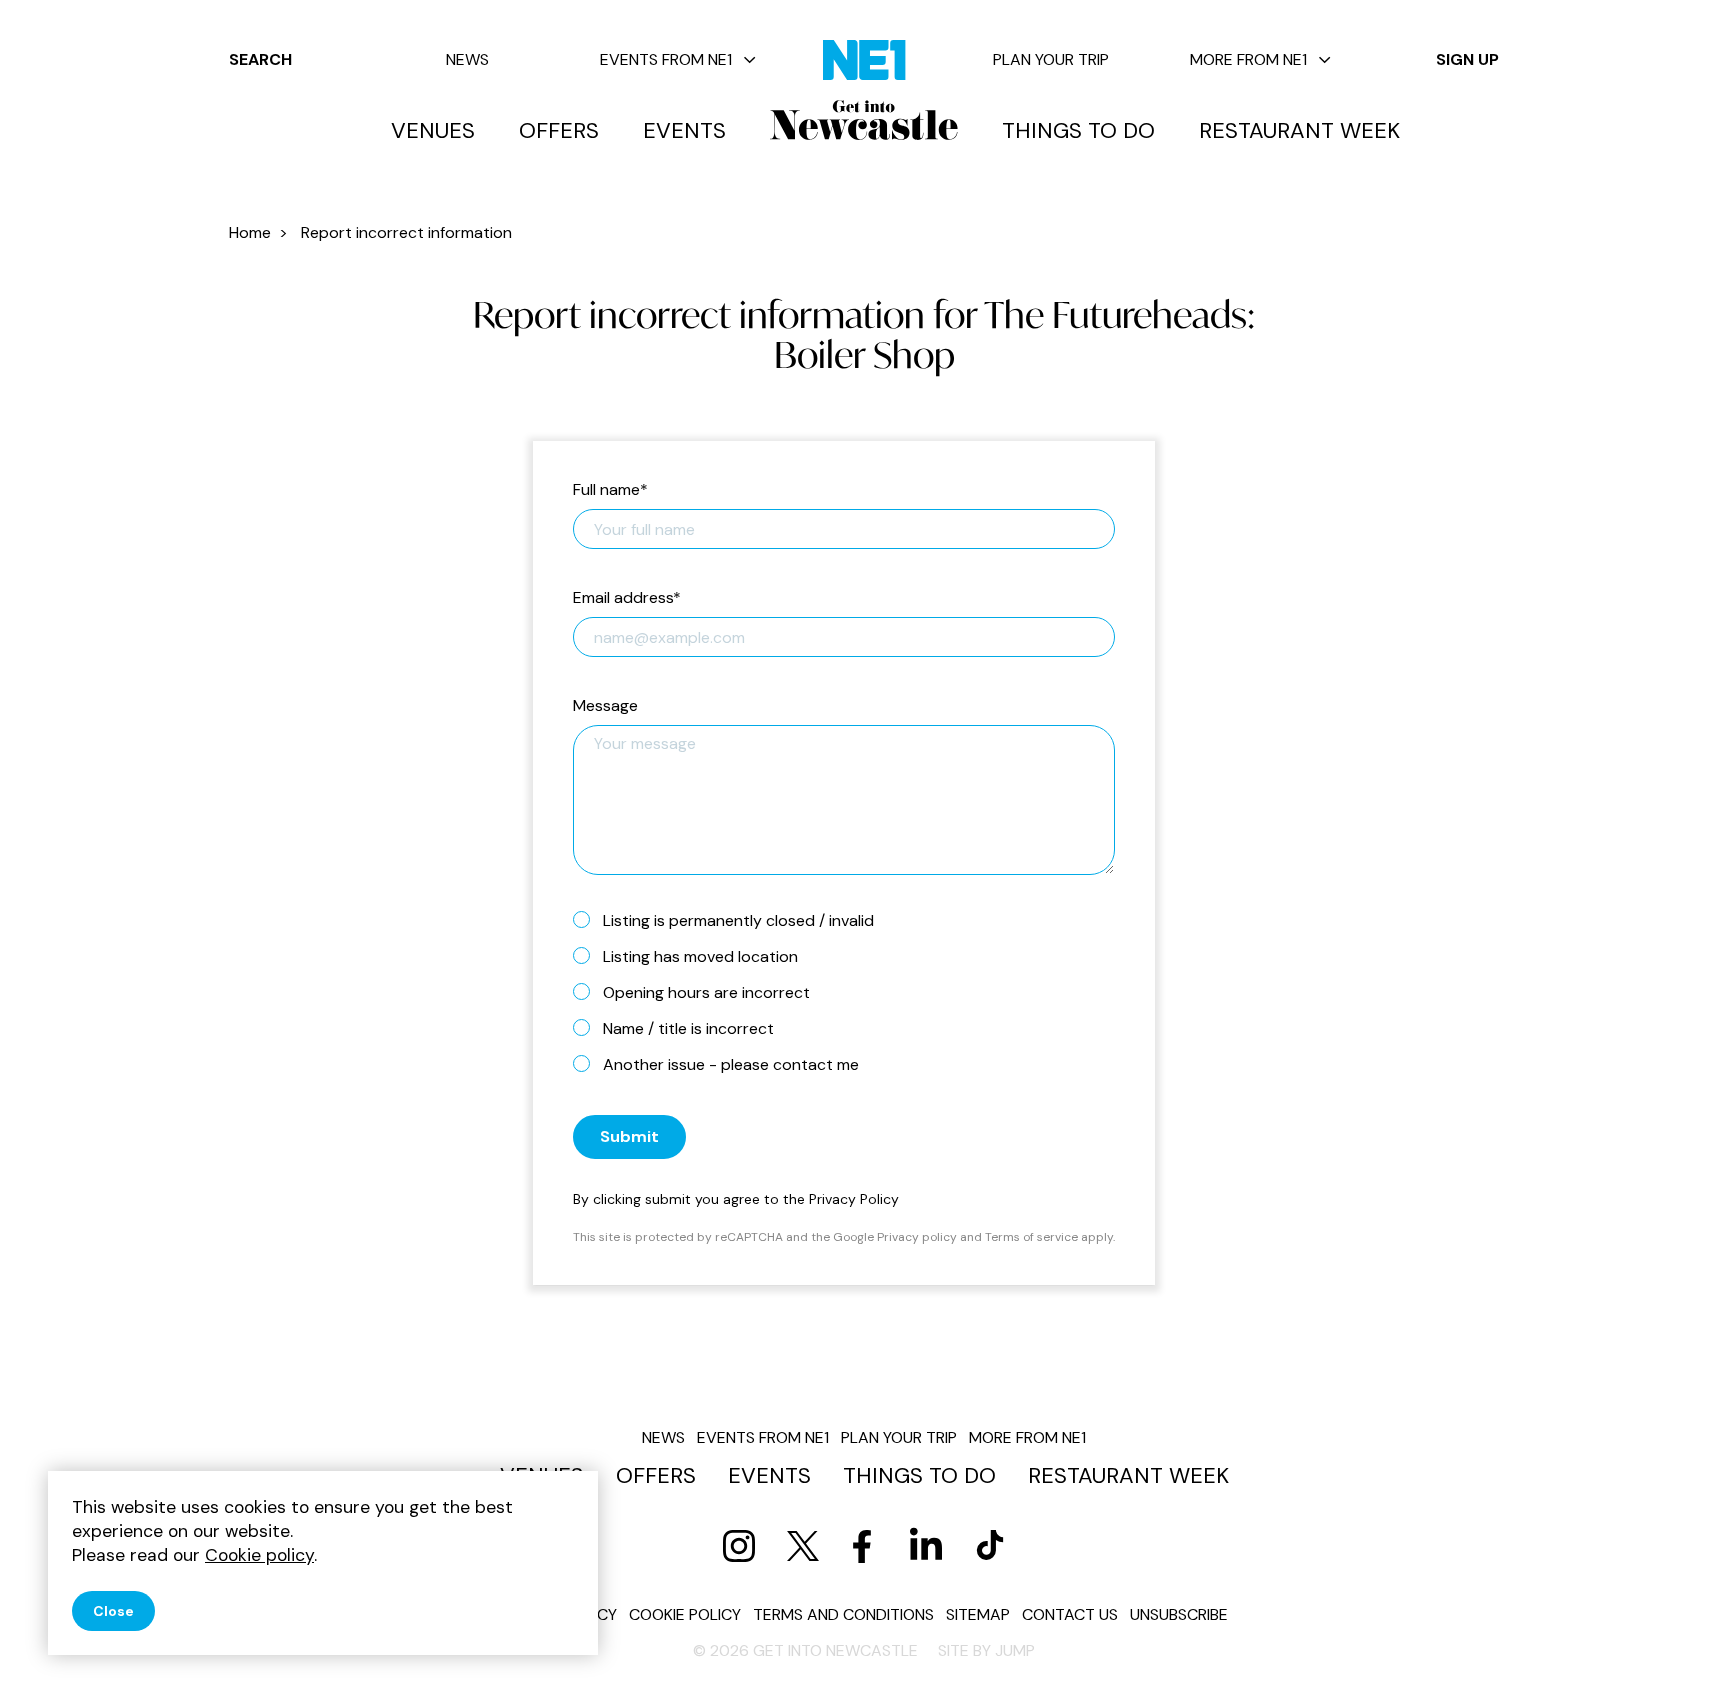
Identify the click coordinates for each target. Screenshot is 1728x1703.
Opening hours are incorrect (706, 992)
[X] (803, 1546)
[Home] (864, 120)
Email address (627, 598)
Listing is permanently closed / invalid (738, 920)
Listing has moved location (700, 956)
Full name (610, 490)
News (467, 59)
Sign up (1467, 59)
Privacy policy (917, 1237)
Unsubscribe (1179, 1614)
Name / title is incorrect (688, 1028)
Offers (559, 131)
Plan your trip (1051, 59)
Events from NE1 (666, 59)
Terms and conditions (843, 1614)
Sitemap (978, 1614)
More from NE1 (1248, 59)
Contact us (1070, 1614)
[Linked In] (926, 1546)
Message (605, 706)
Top (1673, 1653)
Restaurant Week (1299, 131)
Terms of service (1031, 1237)
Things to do (1078, 131)
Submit (629, 1136)
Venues (433, 131)
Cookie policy (685, 1614)
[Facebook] (862, 1546)
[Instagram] (739, 1546)
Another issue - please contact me (731, 1064)
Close (113, 1611)
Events (684, 131)
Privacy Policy (854, 1199)
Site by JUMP (986, 1650)
